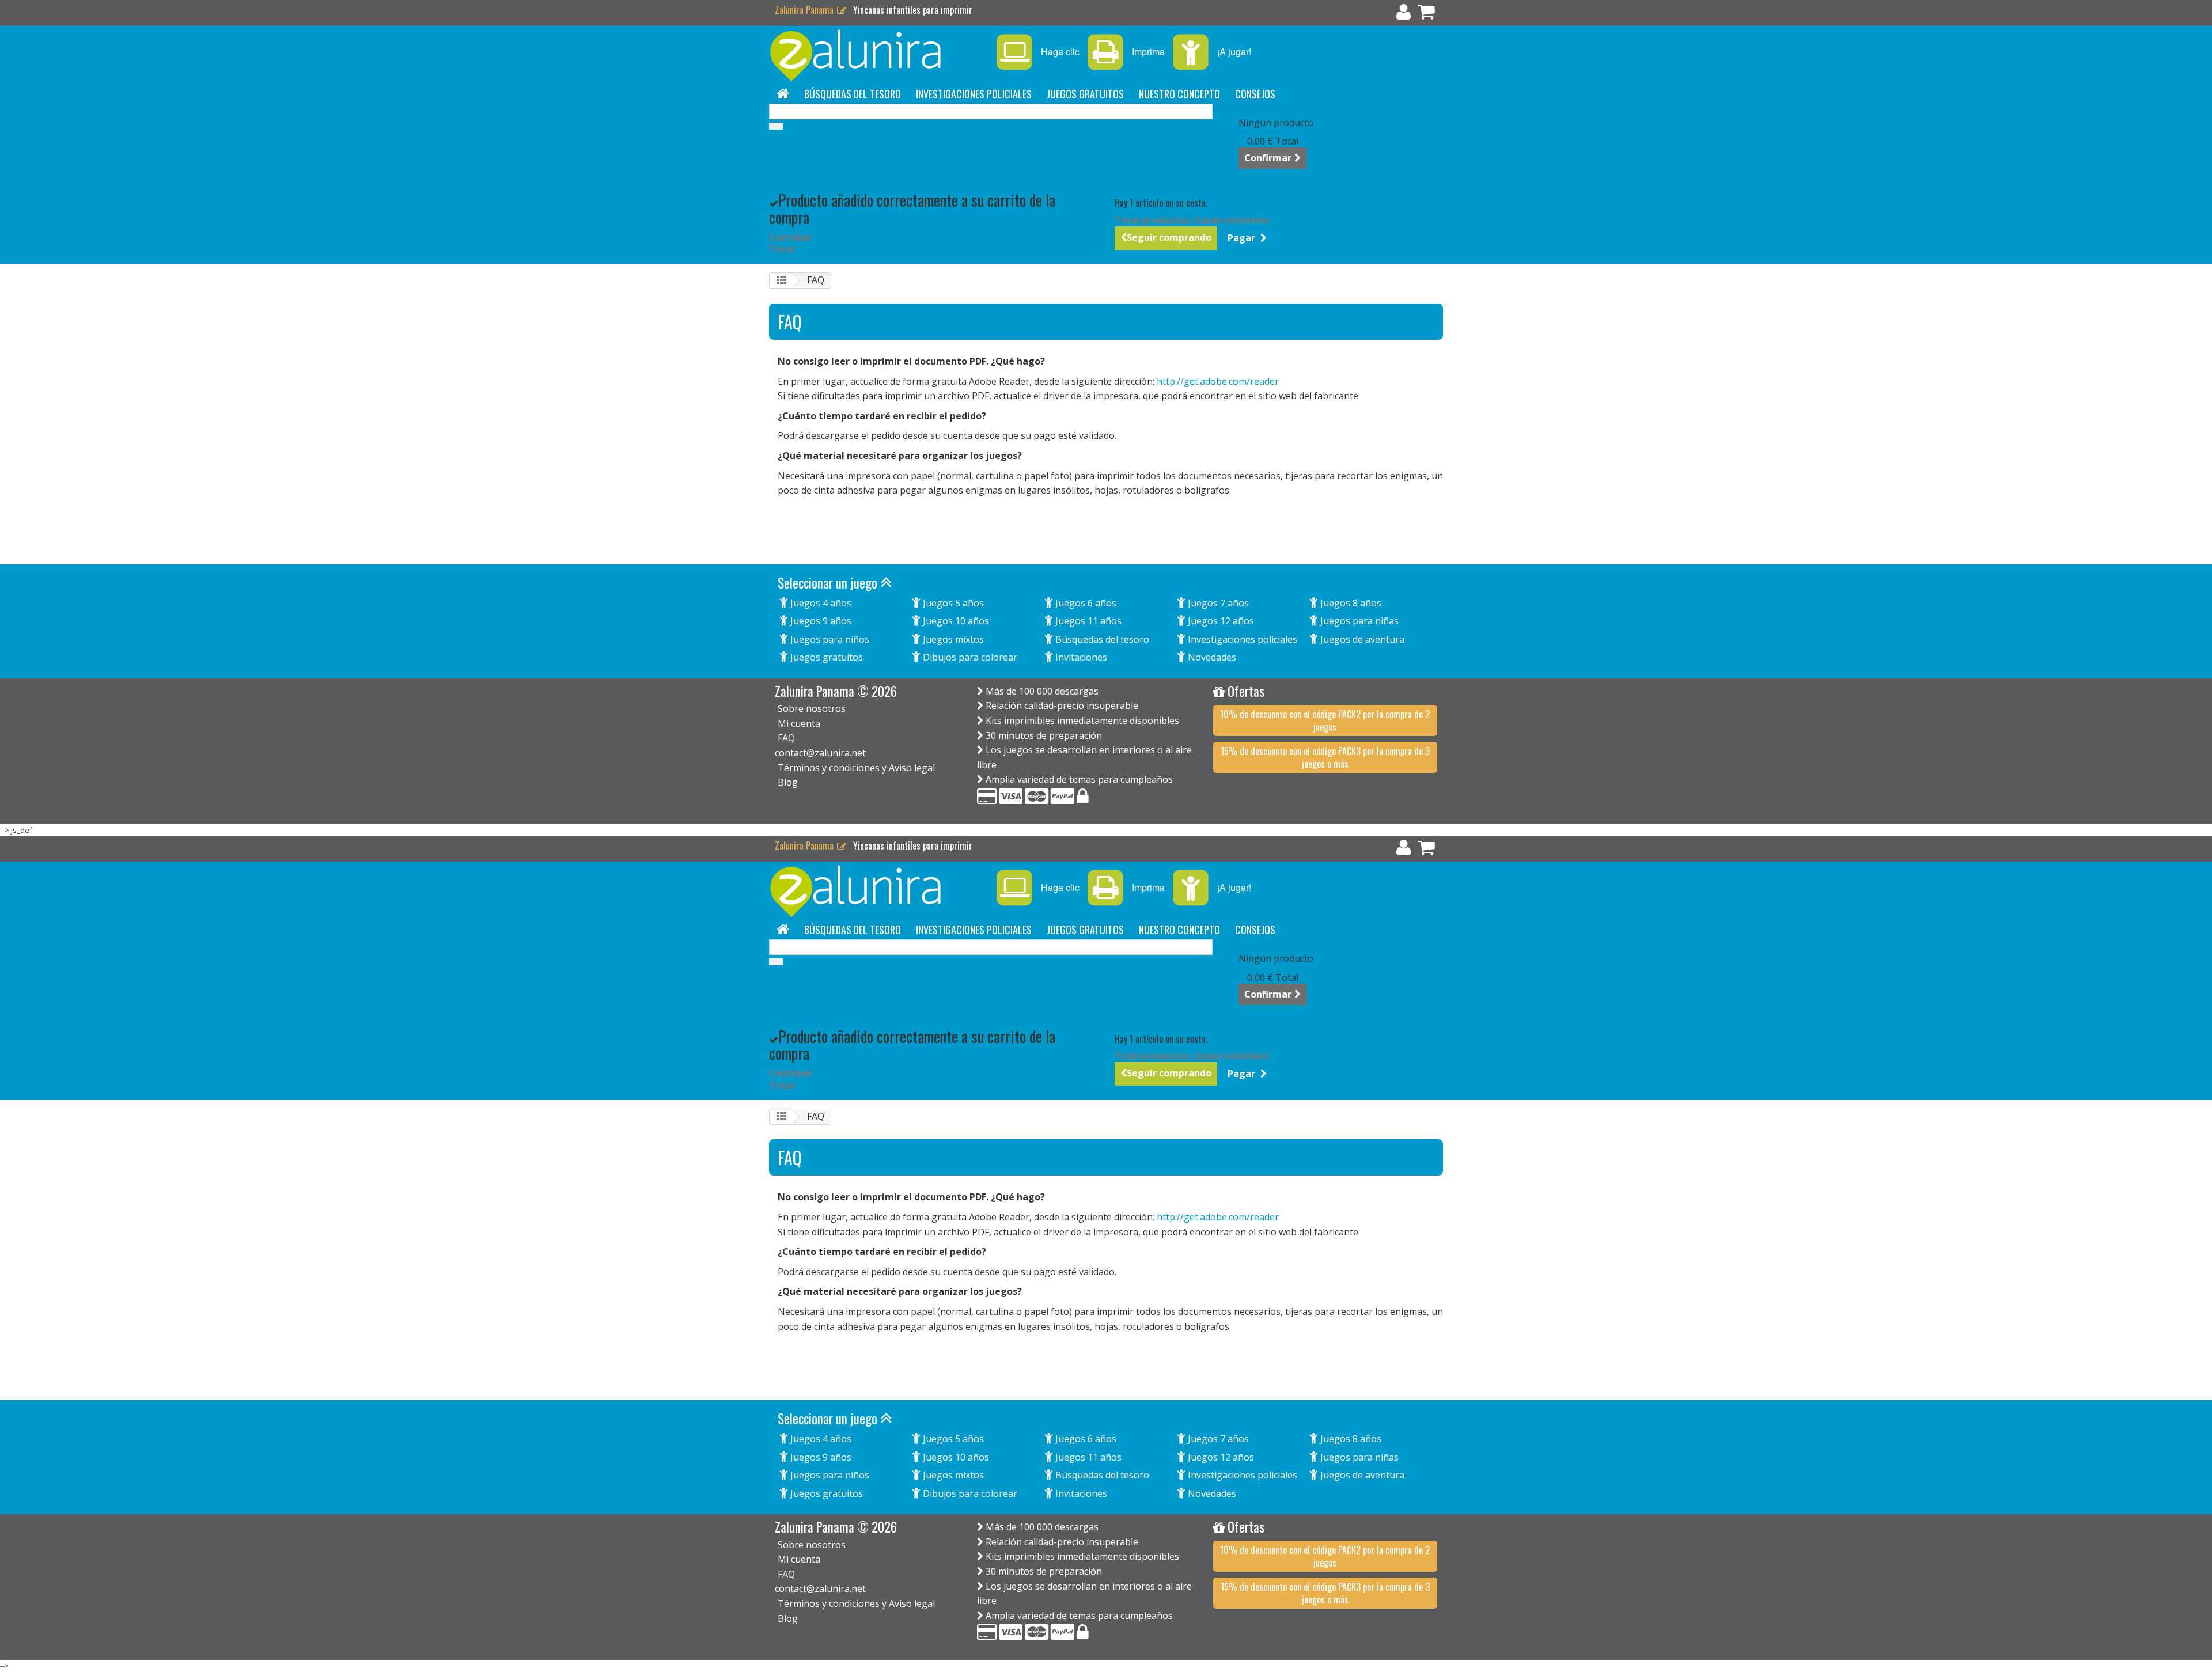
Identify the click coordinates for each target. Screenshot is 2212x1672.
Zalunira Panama (805, 10)
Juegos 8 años (1350, 603)
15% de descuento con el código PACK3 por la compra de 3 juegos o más (1325, 757)
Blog (788, 782)
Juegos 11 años (1087, 621)
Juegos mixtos (952, 639)
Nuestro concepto (1179, 94)
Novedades (1211, 657)
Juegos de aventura (1361, 639)
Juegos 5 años (952, 603)
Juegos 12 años (1220, 621)
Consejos (1255, 94)
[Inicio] (783, 94)
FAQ (786, 738)
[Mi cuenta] (1404, 14)
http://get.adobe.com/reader (1218, 381)
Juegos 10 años (955, 621)
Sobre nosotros (812, 708)
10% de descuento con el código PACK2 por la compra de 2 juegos (1325, 721)
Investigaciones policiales (974, 94)
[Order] (1426, 14)
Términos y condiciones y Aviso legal (856, 768)
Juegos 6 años (1085, 603)
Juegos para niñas (1358, 621)
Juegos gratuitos (1085, 94)
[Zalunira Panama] (876, 56)
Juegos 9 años (820, 621)
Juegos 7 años (1217, 603)
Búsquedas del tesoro (853, 94)
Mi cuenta (799, 723)
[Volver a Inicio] (781, 281)
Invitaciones (1080, 657)
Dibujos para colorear (969, 657)
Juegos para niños (829, 639)
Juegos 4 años (820, 603)
